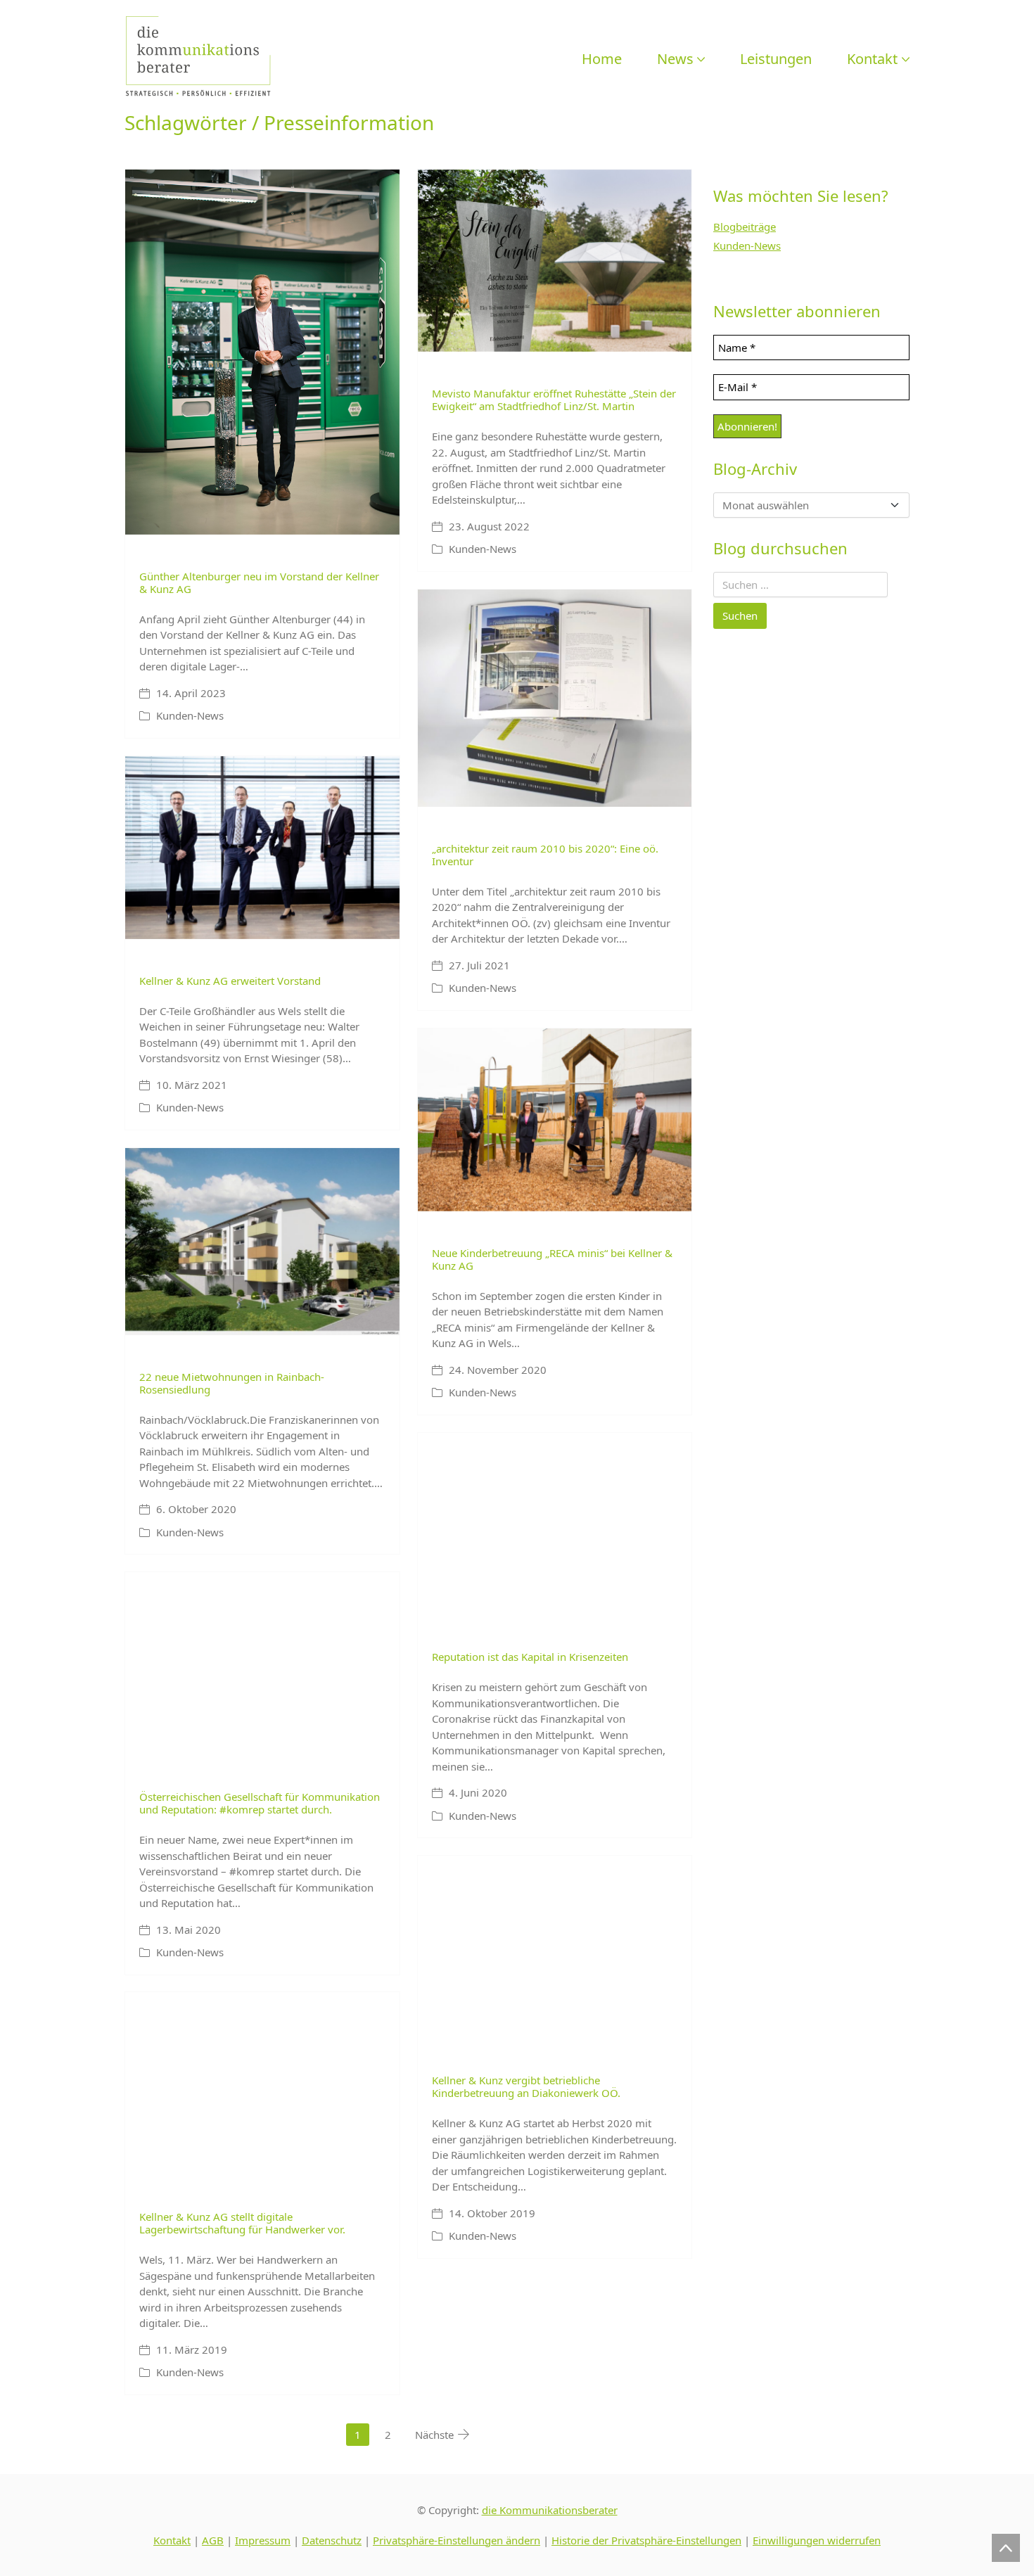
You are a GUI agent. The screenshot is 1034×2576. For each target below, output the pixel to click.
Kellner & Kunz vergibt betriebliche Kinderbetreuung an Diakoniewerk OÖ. (526, 2086)
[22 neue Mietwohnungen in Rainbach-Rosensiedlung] (262, 1242)
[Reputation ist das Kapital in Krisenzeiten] (555, 1524)
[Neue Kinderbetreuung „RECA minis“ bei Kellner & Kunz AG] (555, 1120)
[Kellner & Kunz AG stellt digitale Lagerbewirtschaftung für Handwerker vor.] (262, 2084)
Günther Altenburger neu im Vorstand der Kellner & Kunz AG (259, 582)
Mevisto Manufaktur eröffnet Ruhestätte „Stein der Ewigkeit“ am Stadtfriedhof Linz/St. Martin (554, 400)
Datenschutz (332, 2540)
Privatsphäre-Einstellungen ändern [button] (457, 2540)
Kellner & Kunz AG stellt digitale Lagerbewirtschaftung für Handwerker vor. (242, 2223)
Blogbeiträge (745, 227)
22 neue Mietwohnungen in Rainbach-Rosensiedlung (232, 1383)
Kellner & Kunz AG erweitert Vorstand (230, 981)
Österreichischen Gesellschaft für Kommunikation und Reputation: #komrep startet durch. (260, 1803)
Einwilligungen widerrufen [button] (817, 2540)
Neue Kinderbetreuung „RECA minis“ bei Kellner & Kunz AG (552, 1259)
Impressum (263, 2540)
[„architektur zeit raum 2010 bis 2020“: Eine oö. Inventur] (555, 698)
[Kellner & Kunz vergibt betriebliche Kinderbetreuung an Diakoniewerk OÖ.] (555, 1947)
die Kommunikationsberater (550, 2510)
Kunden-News (190, 715)
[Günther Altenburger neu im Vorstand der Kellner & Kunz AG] (262, 352)
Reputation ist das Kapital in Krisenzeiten (530, 1657)
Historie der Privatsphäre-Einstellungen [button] (646, 2540)
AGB (213, 2540)
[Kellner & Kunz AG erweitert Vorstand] (262, 848)
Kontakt (172, 2540)
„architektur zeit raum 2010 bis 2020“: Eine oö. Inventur (545, 855)
